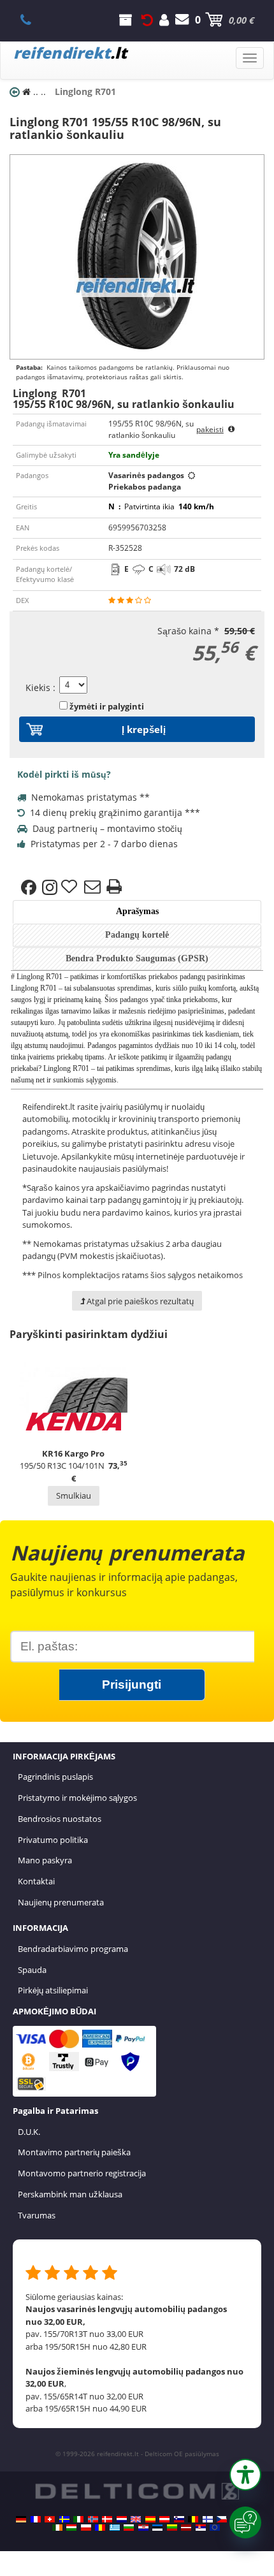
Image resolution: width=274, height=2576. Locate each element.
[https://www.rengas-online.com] (208, 2519)
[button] (245, 2475)
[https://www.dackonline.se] (64, 2519)
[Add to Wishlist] (71, 887)
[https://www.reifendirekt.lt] (172, 2528)
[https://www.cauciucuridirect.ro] (100, 2528)
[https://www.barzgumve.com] (129, 2528)
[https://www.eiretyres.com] (57, 2528)
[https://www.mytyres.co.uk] (136, 2519)
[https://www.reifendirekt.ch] (50, 2519)
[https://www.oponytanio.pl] (86, 2528)
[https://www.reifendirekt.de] (21, 2519)
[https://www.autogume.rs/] (201, 2528)
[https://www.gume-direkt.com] (179, 2519)
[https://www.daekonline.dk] (107, 2519)
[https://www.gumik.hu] (71, 2528)
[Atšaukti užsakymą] (147, 20)
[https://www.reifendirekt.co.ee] (157, 2528)
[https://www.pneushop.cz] (222, 2519)
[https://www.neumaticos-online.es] (150, 2519)
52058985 (33, 20)
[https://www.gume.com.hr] (143, 2528)
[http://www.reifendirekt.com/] (215, 2528)
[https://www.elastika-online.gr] (115, 2528)
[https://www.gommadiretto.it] (78, 2519)
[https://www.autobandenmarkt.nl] (122, 2519)
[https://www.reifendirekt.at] (164, 2519)
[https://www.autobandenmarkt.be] (193, 2519)
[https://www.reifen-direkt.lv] (186, 2528)
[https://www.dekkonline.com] (93, 2519)
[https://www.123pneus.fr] (36, 2519)
